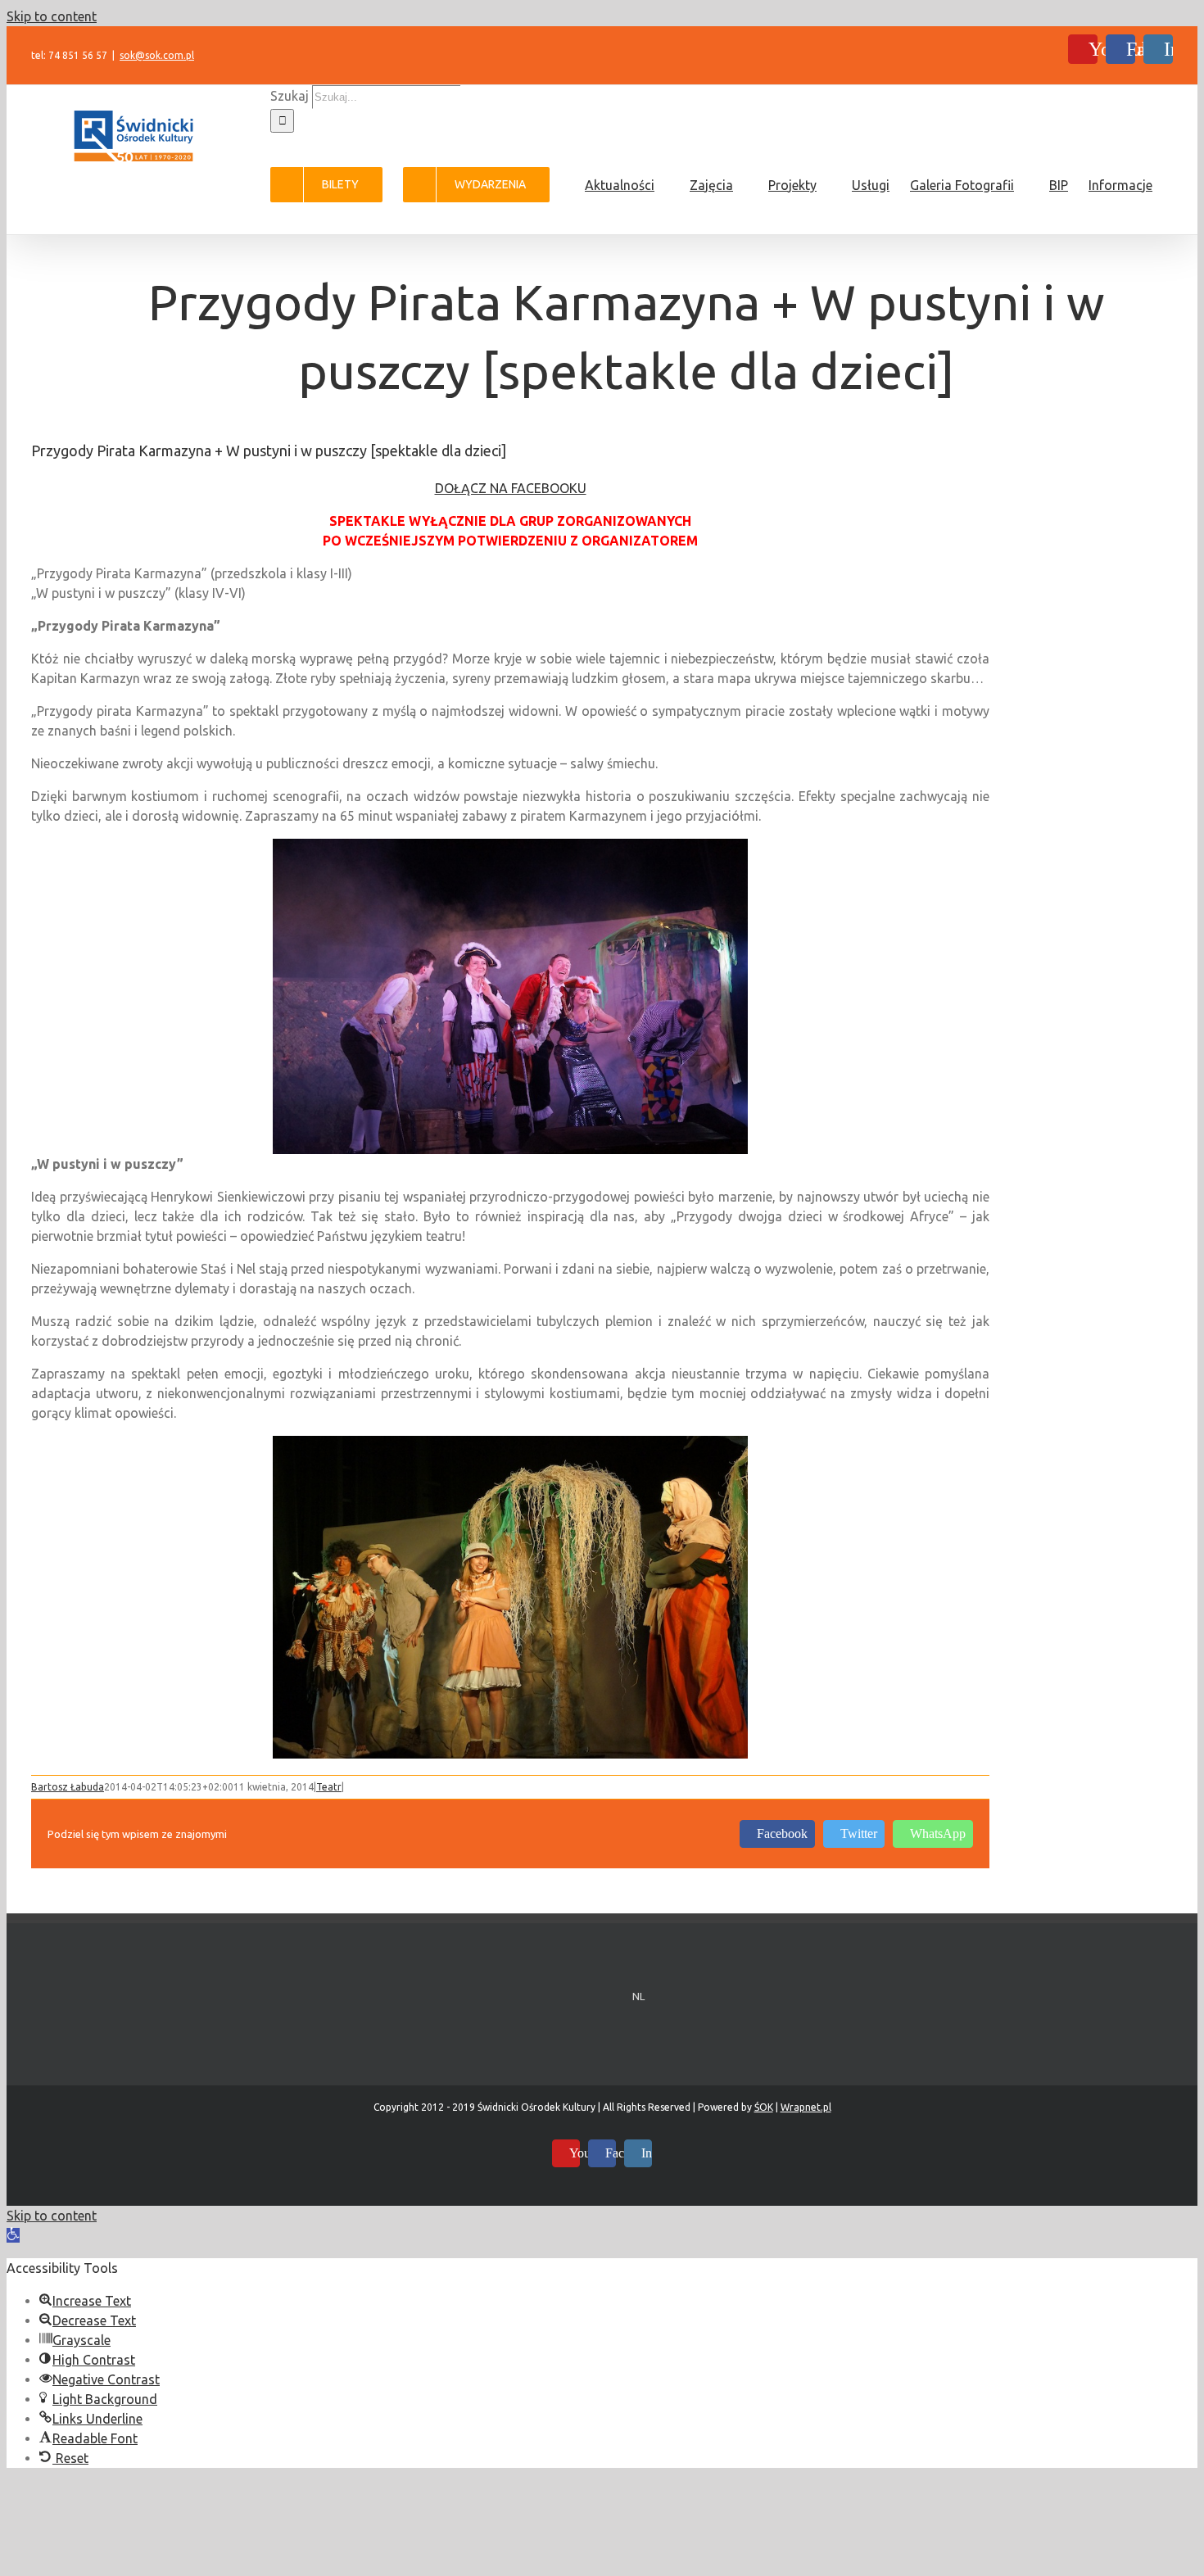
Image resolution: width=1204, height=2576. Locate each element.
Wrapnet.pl (806, 2107)
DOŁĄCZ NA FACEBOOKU (511, 488)
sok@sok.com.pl (157, 55)
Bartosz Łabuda (68, 1787)
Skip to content (52, 16)
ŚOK (764, 2107)
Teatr (329, 1787)
